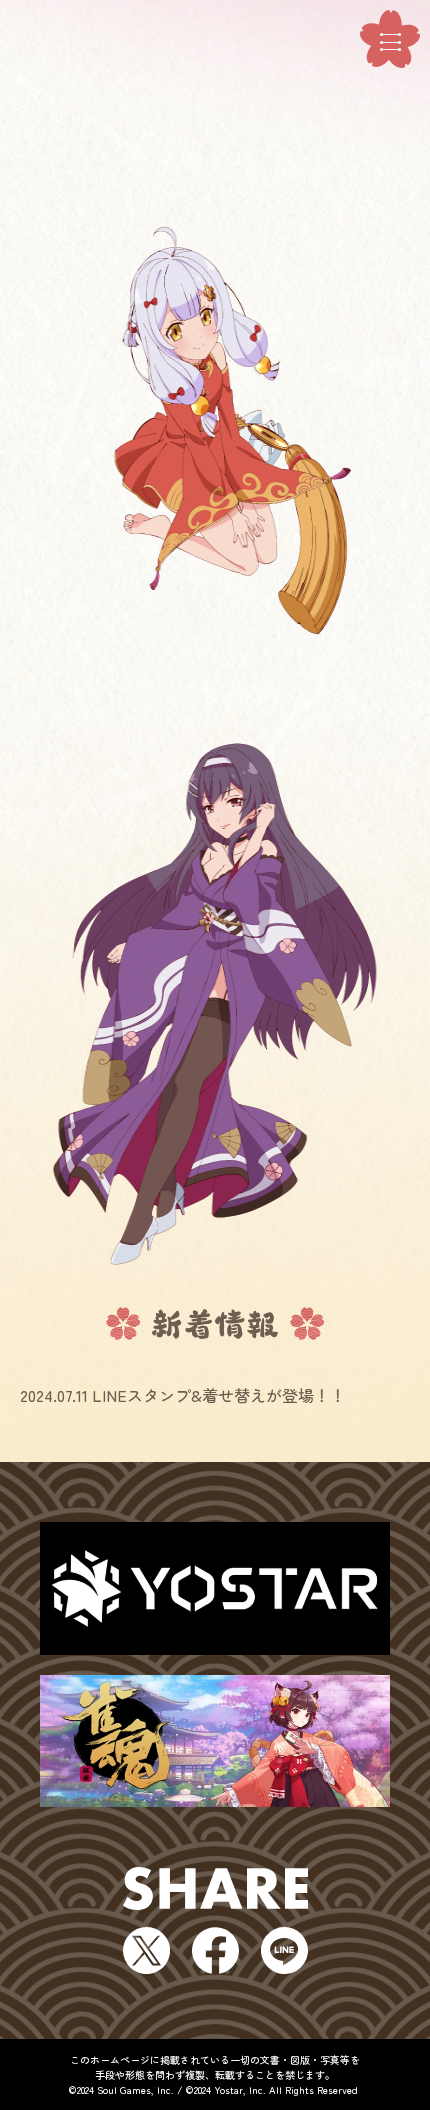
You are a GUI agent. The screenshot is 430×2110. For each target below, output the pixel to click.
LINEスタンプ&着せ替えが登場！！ (219, 1395)
